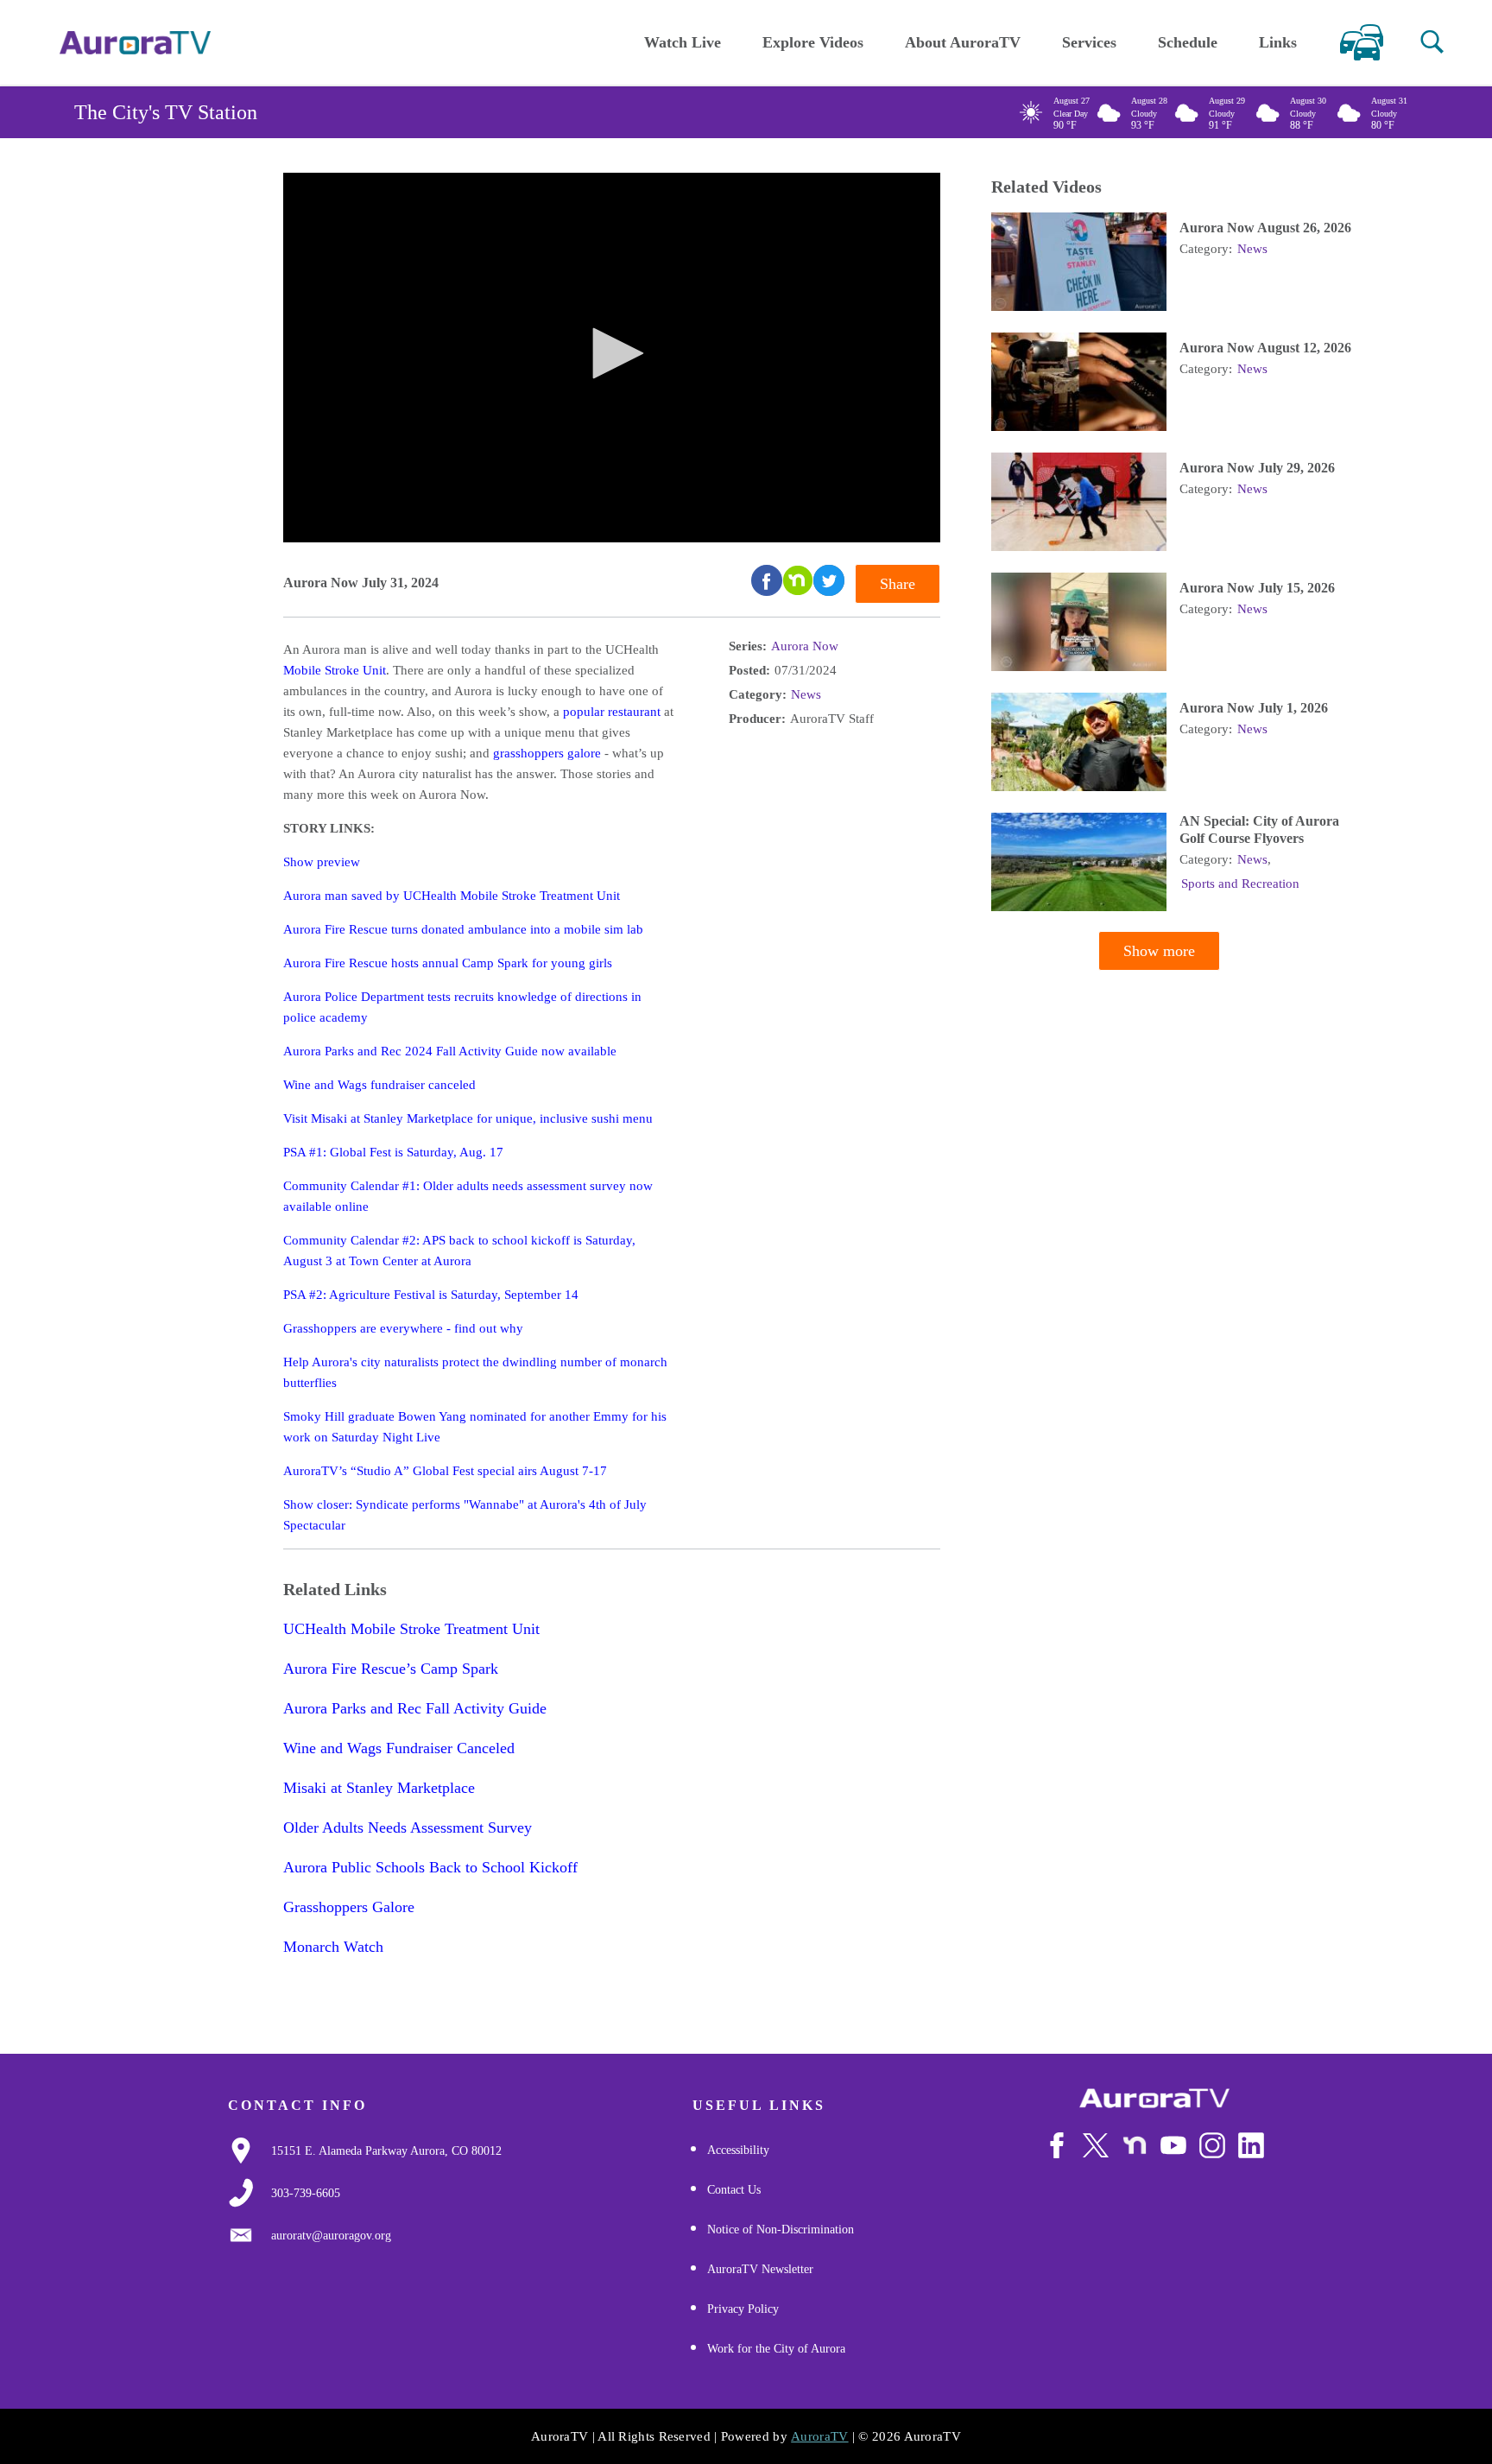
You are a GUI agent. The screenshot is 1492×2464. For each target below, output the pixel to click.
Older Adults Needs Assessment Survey (408, 1827)
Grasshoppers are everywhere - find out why (403, 1328)
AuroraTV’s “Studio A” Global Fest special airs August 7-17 (445, 1471)
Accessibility (738, 2150)
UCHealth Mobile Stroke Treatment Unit (411, 1629)
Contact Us (734, 2190)
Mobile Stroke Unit (335, 670)
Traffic (1361, 42)
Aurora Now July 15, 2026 (1257, 588)
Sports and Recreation (1240, 884)
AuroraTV (819, 2436)
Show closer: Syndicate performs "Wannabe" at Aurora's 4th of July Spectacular (465, 1515)
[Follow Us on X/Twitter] (1096, 2145)
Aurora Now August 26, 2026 (1265, 228)
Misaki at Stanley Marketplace (379, 1788)
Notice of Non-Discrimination (781, 2230)
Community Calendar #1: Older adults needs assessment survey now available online (468, 1196)
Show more (1159, 951)
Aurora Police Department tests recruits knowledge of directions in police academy (462, 1007)
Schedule (1188, 42)
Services (1089, 42)
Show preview (322, 862)
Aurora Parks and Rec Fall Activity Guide (415, 1708)
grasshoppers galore (547, 753)
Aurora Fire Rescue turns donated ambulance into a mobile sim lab (463, 929)
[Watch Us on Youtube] (1173, 2145)
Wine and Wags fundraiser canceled (379, 1085)
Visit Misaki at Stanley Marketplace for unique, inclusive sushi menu (468, 1118)
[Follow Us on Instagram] (1212, 2145)
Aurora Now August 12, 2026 (1265, 348)
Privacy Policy (743, 2309)
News (806, 694)
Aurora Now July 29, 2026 (1257, 468)
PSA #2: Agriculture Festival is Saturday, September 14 (431, 1295)
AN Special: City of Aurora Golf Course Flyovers (1259, 830)
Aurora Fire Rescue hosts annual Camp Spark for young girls (448, 963)
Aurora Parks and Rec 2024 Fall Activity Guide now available (450, 1051)
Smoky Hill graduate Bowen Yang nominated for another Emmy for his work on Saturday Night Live (475, 1427)
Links (1278, 42)
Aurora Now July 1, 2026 (1254, 708)
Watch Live (683, 42)
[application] (612, 358)
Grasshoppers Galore (349, 1907)
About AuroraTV (963, 42)
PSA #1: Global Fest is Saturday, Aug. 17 (393, 1152)
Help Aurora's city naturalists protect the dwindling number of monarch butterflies (475, 1372)
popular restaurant (612, 712)
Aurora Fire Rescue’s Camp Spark (391, 1669)
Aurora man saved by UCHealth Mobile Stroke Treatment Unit (452, 896)
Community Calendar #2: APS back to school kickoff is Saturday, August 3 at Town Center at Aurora (459, 1251)
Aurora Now (805, 646)
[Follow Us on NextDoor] (1135, 2145)
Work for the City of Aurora (776, 2349)
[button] (1432, 42)
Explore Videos (813, 42)
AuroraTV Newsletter (760, 2269)
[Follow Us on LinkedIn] (1251, 2145)
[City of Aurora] (1154, 2098)
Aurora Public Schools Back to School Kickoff (430, 1867)
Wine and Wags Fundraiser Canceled (399, 1748)
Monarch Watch (333, 1947)
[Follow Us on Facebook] (1057, 2145)
